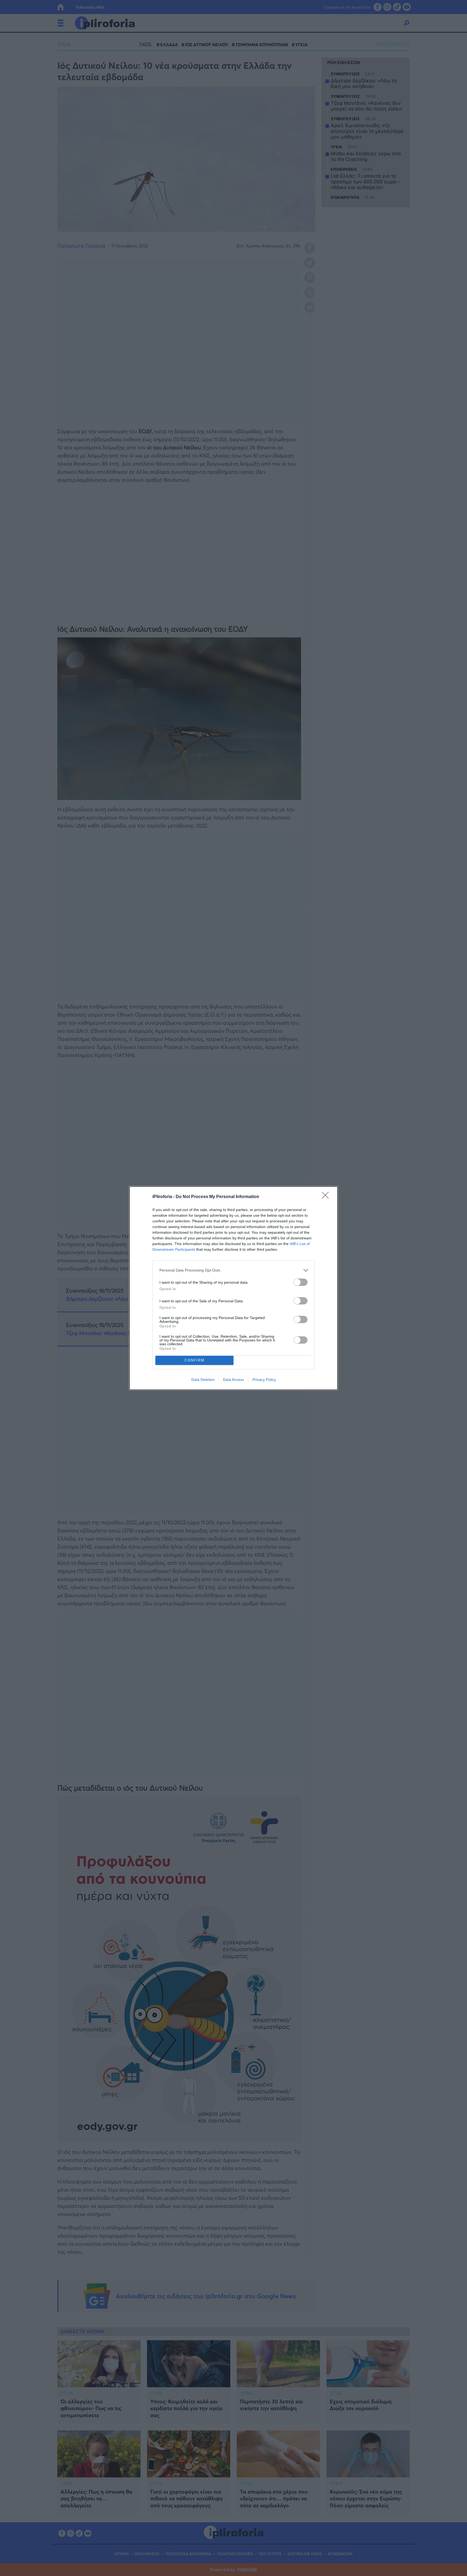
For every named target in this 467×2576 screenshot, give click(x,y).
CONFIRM (195, 1360)
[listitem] (234, 1270)
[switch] (301, 1282)
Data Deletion (203, 1380)
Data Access (234, 1380)
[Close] (327, 1197)
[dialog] (234, 1288)
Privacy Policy (264, 1380)
